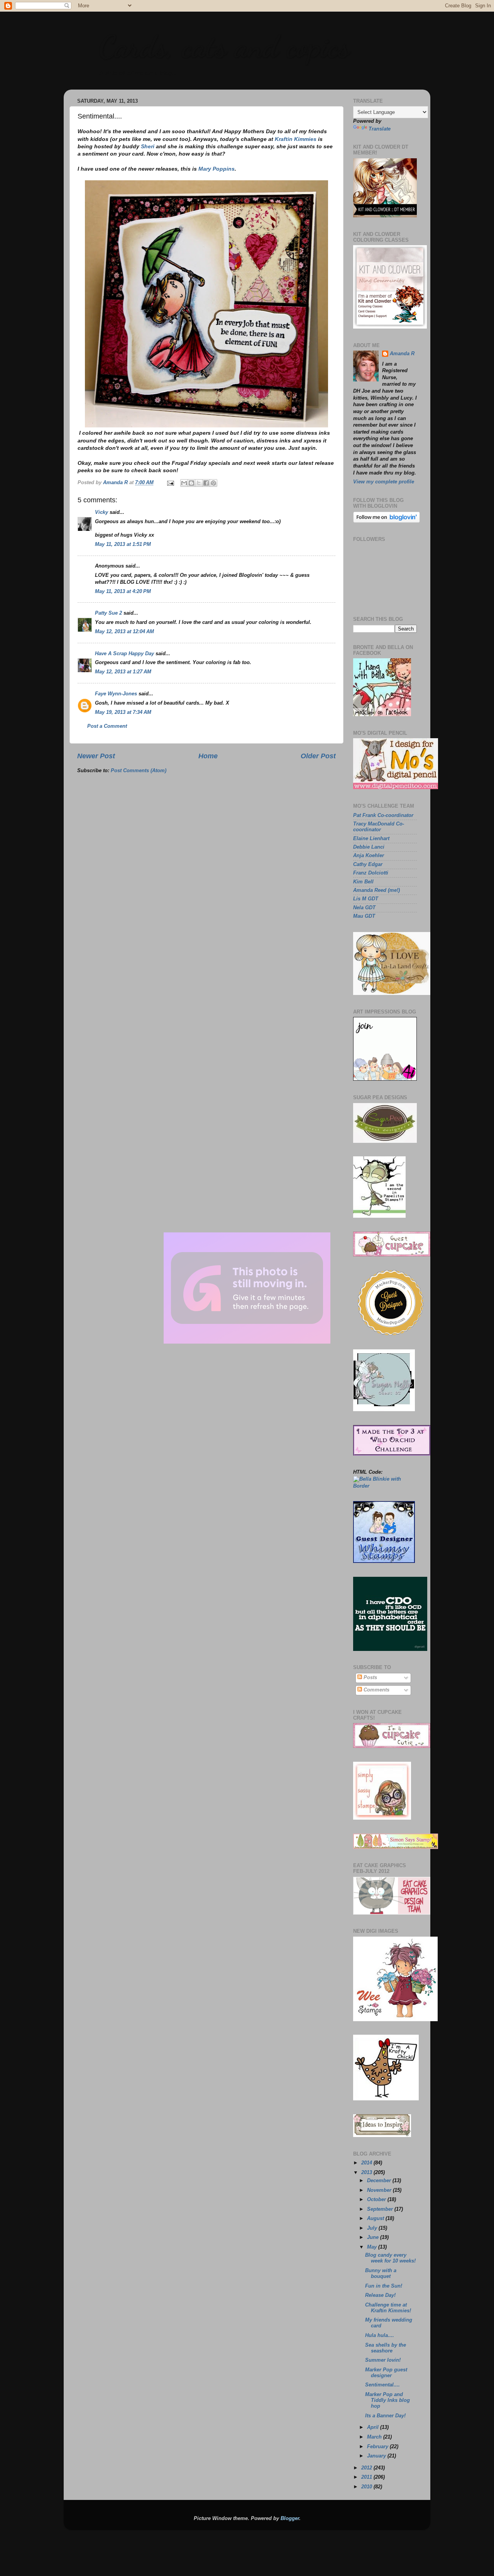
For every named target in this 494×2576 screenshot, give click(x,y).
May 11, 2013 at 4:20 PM (123, 591)
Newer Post (96, 756)
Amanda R (402, 354)
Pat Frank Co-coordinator (383, 815)
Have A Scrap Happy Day (124, 654)
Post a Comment (107, 726)
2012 (367, 2468)
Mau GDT (364, 916)
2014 (367, 2163)
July (373, 2228)
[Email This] (184, 483)
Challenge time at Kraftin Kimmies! (388, 2308)
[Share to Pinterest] (213, 483)
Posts (370, 1678)
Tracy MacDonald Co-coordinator (379, 827)
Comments (376, 1690)
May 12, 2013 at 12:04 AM (124, 632)
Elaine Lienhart (371, 839)
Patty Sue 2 (108, 613)
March (375, 2437)
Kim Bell (363, 882)
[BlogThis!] (191, 483)
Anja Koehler (369, 856)
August (376, 2218)
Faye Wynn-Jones (116, 694)
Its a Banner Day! (385, 2416)
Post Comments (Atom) (139, 771)
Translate (380, 129)
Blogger (290, 2518)
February (378, 2447)
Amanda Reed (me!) (376, 890)
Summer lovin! (383, 2360)
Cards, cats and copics (224, 46)
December (380, 2181)
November (380, 2190)
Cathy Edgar (368, 864)
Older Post (318, 756)
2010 (367, 2487)
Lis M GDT (366, 899)
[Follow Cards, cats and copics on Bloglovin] (387, 521)
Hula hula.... (380, 2335)
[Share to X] (199, 483)
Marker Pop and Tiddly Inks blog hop (387, 2400)
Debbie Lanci (369, 847)
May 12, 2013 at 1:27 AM (123, 672)
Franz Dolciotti (371, 873)
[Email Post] (170, 483)
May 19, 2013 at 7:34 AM (123, 712)
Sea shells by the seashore (386, 2348)
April (374, 2427)
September (381, 2209)
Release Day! (380, 2295)
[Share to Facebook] (206, 483)
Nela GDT (364, 908)
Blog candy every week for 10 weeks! (390, 2258)
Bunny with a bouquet (381, 2273)
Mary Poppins (217, 169)
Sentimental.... (382, 2385)
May (373, 2247)
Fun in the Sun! (384, 2286)
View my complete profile (384, 482)
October (377, 2200)
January (377, 2456)
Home (208, 756)
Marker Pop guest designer (386, 2373)
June (374, 2237)
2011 (367, 2477)
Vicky (102, 512)
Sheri (148, 146)
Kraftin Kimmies (296, 139)
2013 (367, 2173)
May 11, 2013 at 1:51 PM (123, 544)
